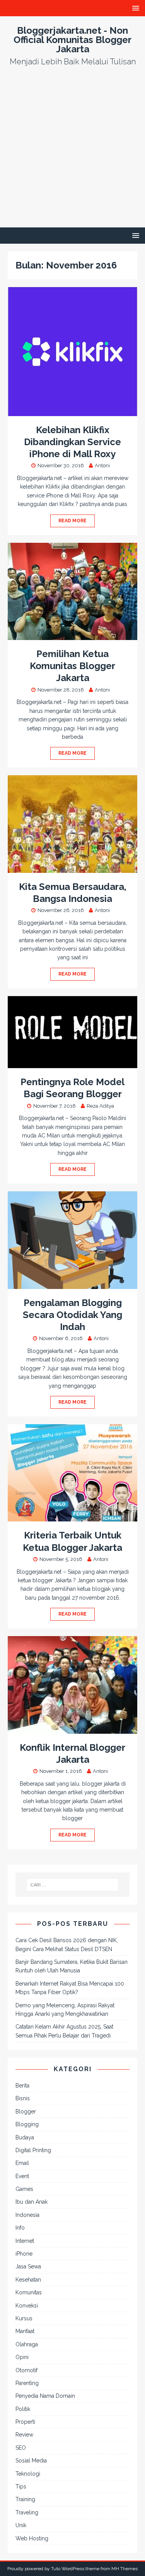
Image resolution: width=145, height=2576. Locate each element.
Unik (21, 2525)
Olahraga (27, 2344)
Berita (22, 2086)
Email (22, 2163)
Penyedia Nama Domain (45, 2396)
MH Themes (125, 2569)
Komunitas (29, 2292)
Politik (23, 2409)
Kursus (24, 2318)
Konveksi (27, 2306)
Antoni (102, 465)
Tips (21, 2487)
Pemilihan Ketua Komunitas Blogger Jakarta (72, 666)
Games (24, 2189)
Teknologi (28, 2474)
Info (20, 2228)
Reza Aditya (100, 1106)
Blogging (27, 2124)
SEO (21, 2448)
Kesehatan (28, 2280)
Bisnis (23, 2098)
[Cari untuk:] (73, 1885)
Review (24, 2435)
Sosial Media (31, 2461)
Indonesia (27, 2215)
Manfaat (25, 2331)
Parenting (27, 2383)
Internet (25, 2241)
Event (22, 2176)
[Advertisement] (72, 151)
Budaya (25, 2137)
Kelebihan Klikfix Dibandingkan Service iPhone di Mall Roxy (72, 442)
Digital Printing (33, 2150)
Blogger (26, 2111)
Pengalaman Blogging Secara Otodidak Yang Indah (72, 1315)
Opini (22, 2357)
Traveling (27, 2512)
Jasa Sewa (28, 2266)
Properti (25, 2422)
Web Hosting (32, 2538)
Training (25, 2499)
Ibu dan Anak (32, 2202)
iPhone (24, 2254)
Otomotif (26, 2370)
